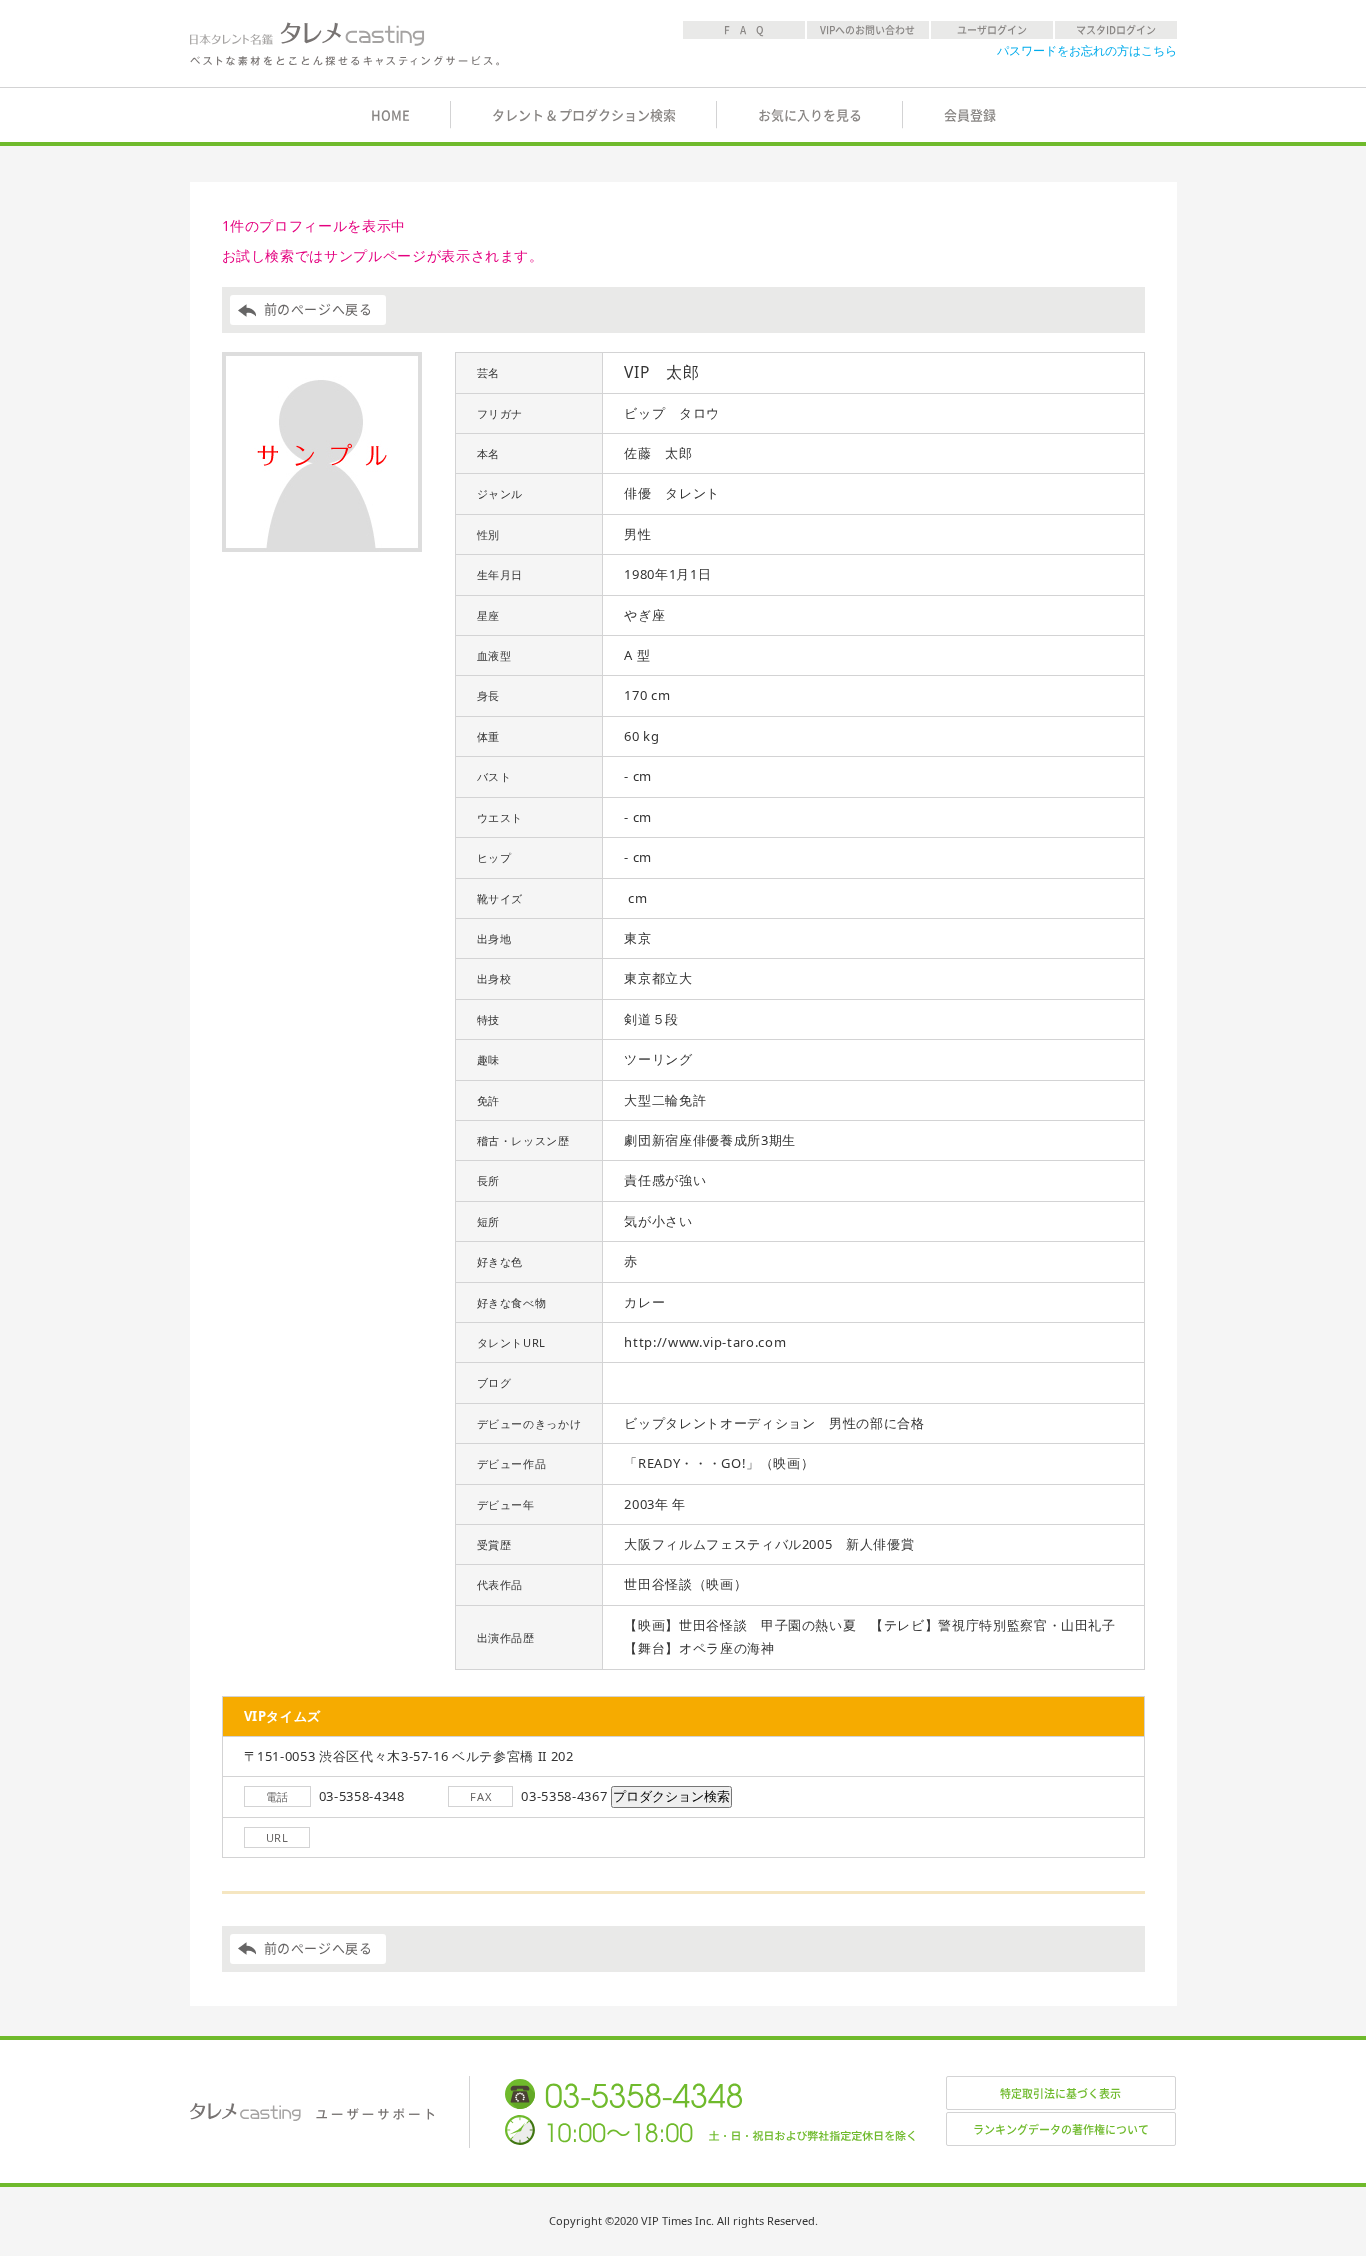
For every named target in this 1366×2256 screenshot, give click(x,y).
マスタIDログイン (1116, 30)
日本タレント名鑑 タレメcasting (346, 44)
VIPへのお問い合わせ (867, 30)
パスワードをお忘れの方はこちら (1087, 50)
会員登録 (970, 115)
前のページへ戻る (318, 309)
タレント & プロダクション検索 (584, 115)
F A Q (744, 30)
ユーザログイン (992, 30)
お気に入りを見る (810, 115)
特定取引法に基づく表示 (1060, 2093)
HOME (390, 115)
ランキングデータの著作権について (1061, 2129)
